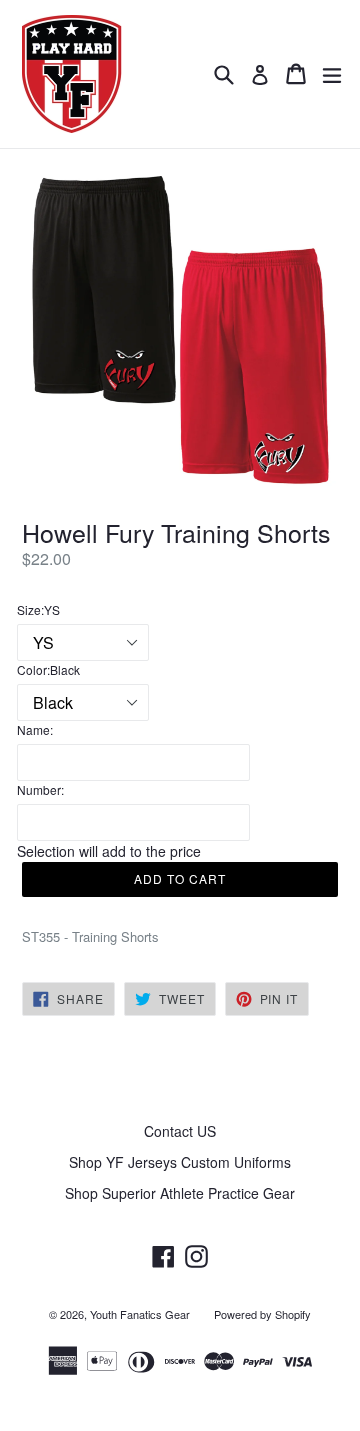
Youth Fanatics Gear (140, 1314)
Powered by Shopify (262, 1314)
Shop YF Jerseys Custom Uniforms (180, 1162)
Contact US (180, 1131)
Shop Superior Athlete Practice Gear (180, 1193)
